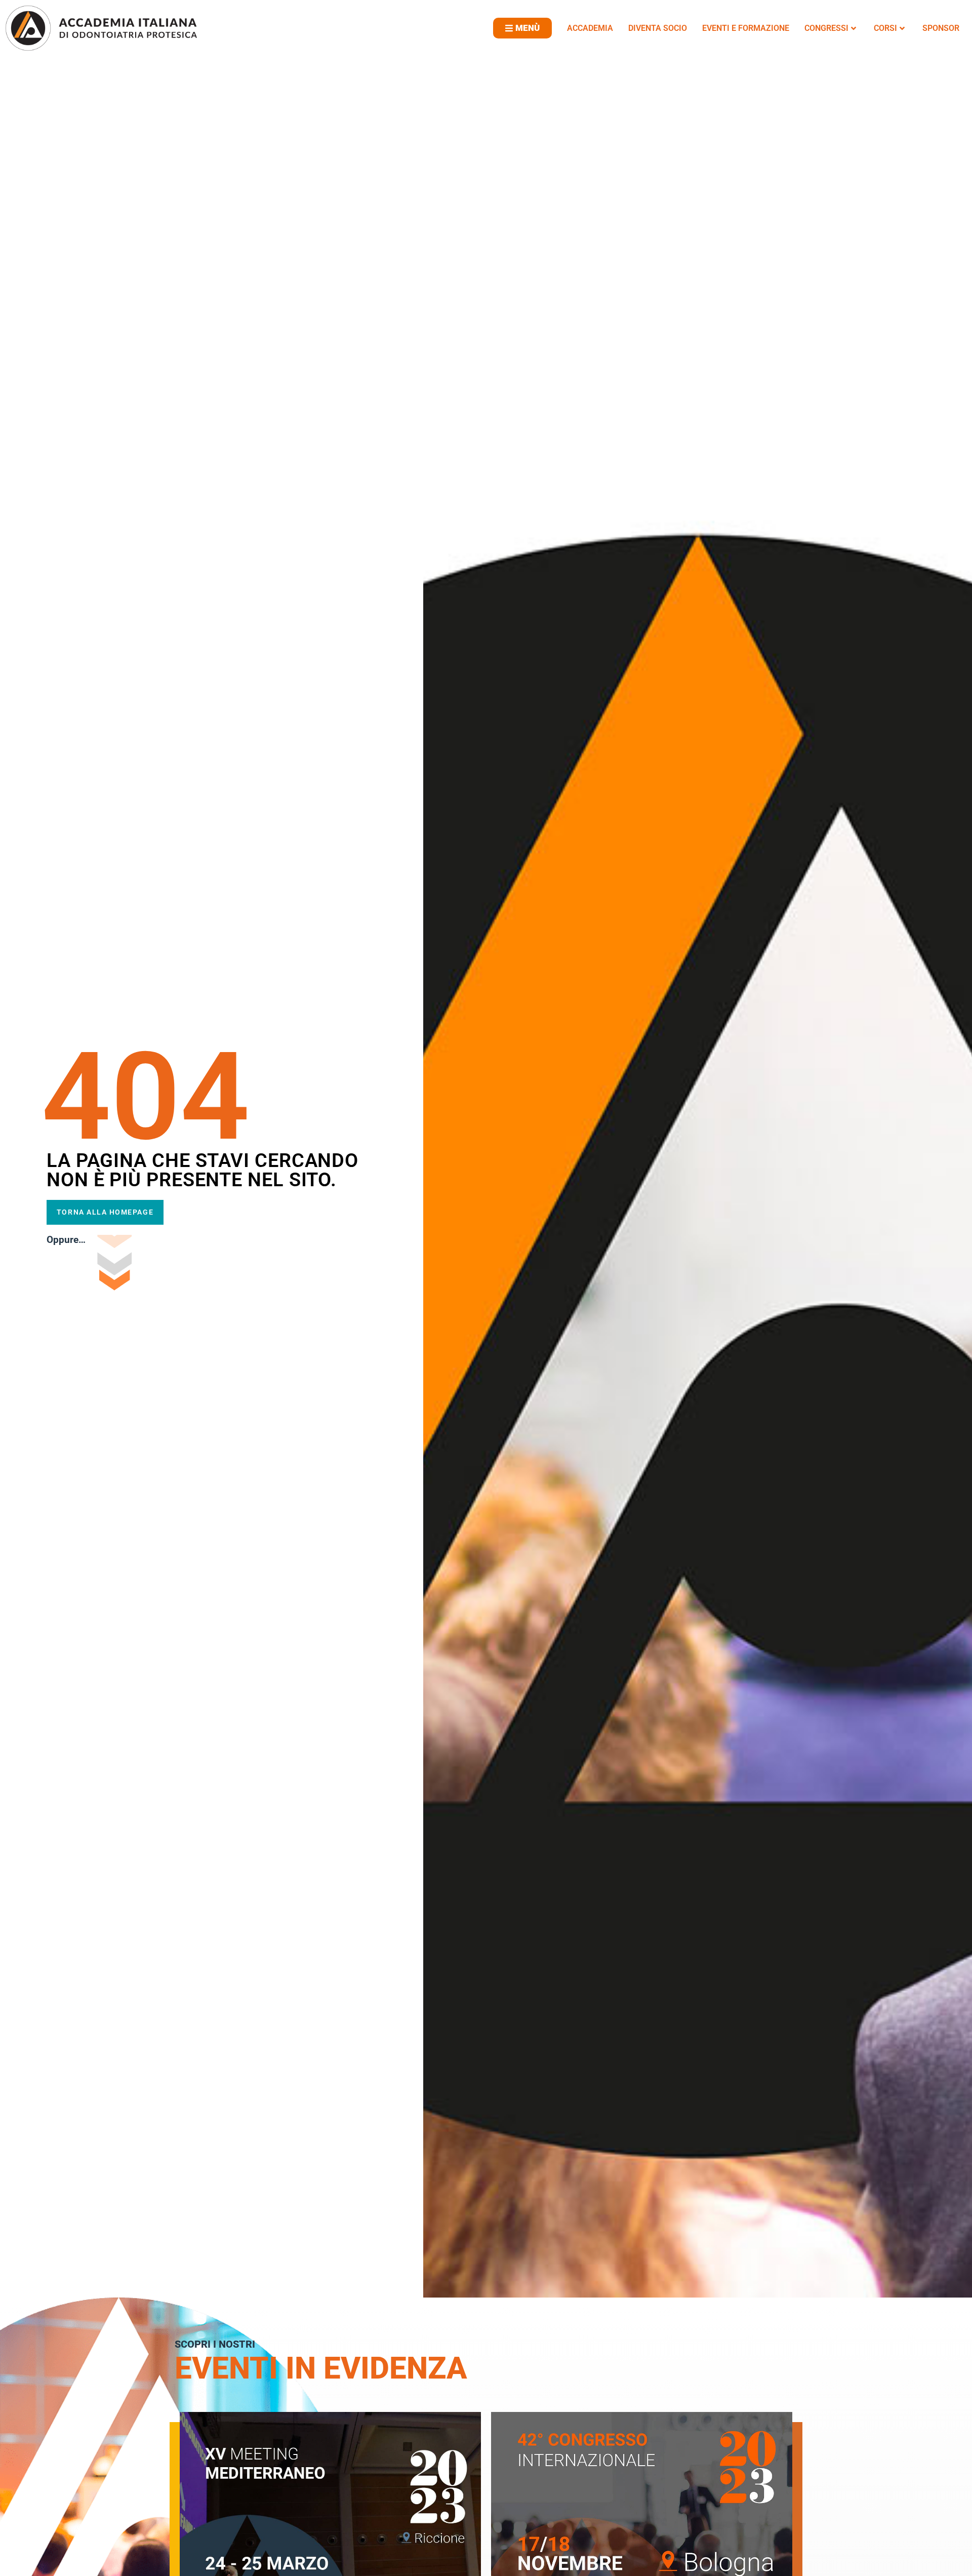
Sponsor (941, 28)
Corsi (885, 28)
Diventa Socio (658, 28)
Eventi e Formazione (746, 28)
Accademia (590, 28)
